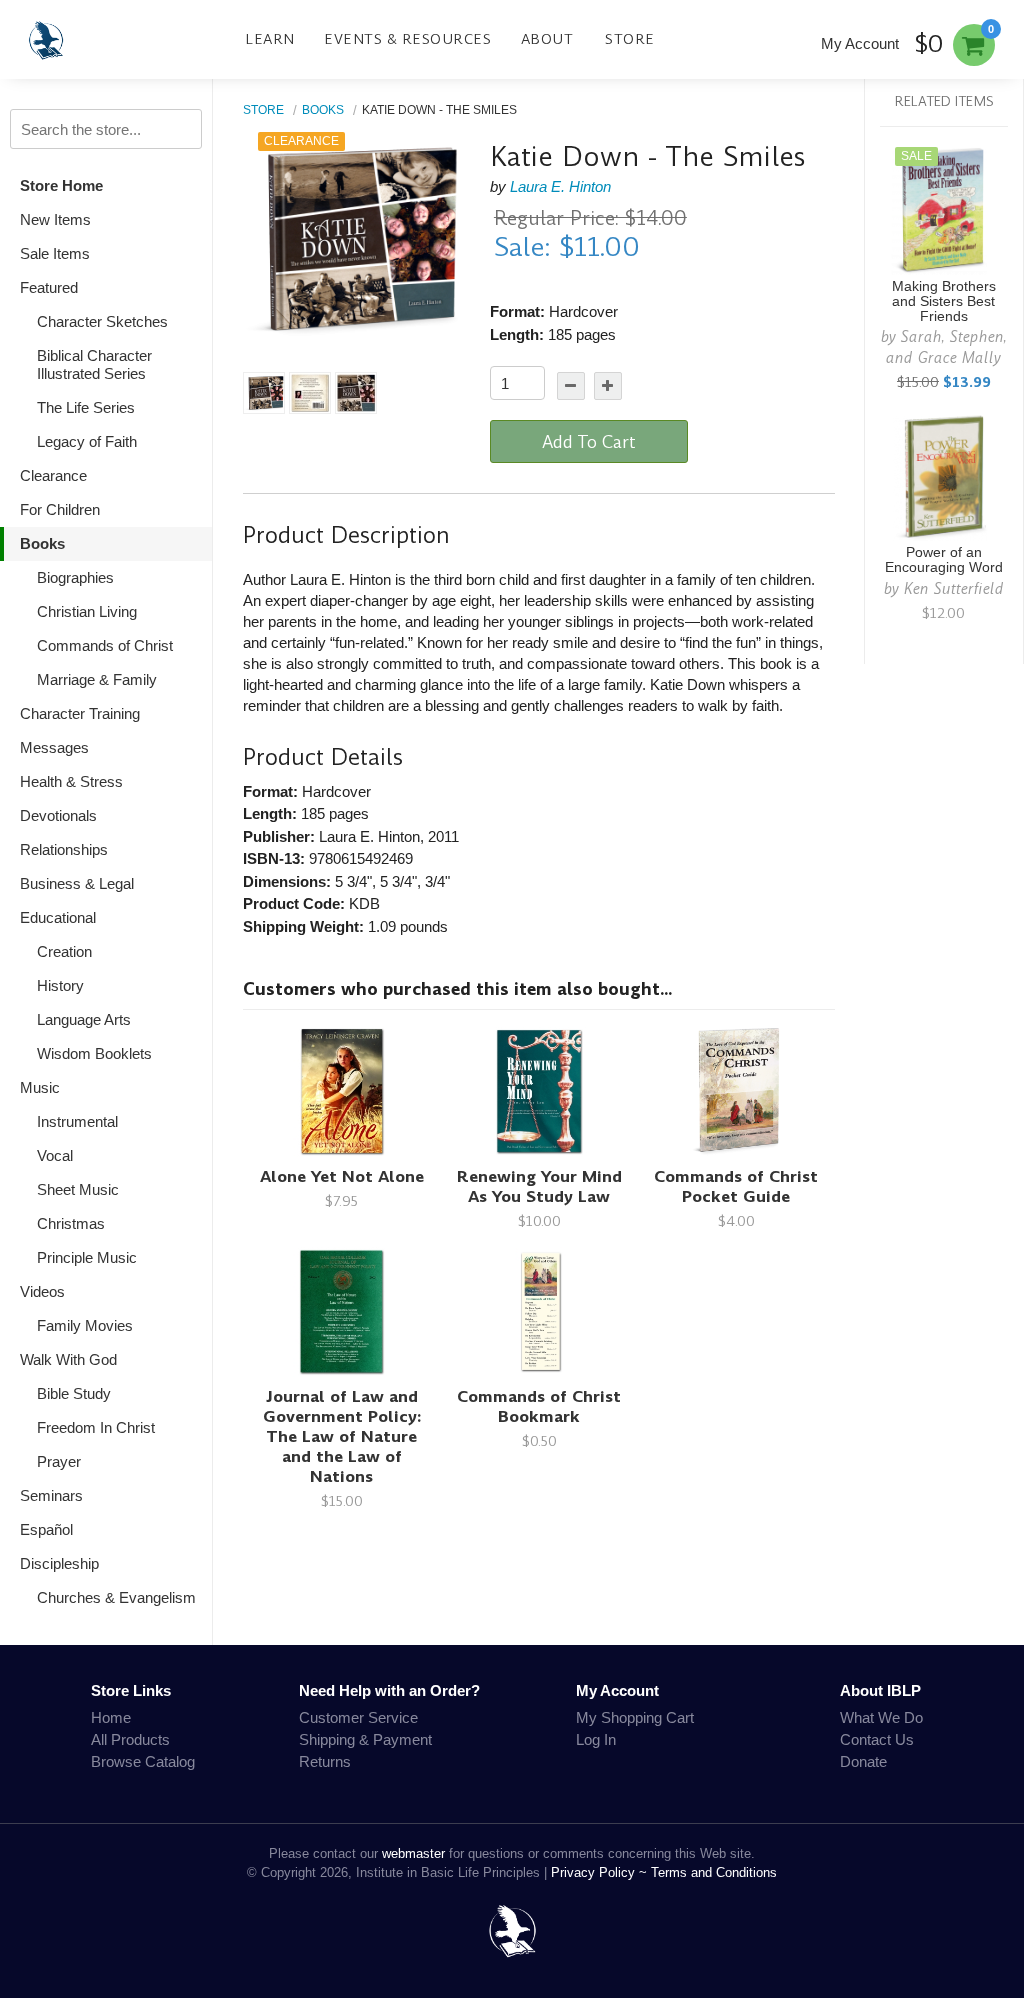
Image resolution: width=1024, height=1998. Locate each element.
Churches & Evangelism (116, 1597)
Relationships (64, 849)
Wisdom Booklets (94, 1053)
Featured (49, 287)
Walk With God (68, 1359)
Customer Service (358, 1717)
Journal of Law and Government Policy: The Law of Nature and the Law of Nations (342, 1436)
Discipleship (59, 1563)
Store (630, 39)
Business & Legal (77, 883)
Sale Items (55, 253)
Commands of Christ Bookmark (539, 1406)
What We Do (881, 1717)
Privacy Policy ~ (601, 1872)
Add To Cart (589, 442)
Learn (270, 39)
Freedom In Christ (96, 1427)
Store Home (61, 185)
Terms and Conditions (714, 1872)
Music (40, 1087)
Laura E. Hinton (560, 186)
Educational (58, 917)
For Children (60, 509)
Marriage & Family (97, 679)
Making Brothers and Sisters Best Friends (944, 301)
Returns (325, 1761)
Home (111, 1717)
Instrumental (77, 1121)
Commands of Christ (105, 645)
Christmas (71, 1223)
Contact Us (877, 1739)
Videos (42, 1291)
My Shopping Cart (635, 1717)
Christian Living (87, 611)
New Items (55, 219)
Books (42, 543)
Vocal (55, 1155)
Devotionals (58, 815)
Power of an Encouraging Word (944, 560)
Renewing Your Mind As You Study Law (539, 1186)
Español (46, 1529)
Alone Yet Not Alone (342, 1176)
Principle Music (87, 1257)
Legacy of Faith (87, 441)
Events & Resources (407, 39)
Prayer (59, 1461)
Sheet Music (78, 1189)
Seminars (51, 1495)
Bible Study (74, 1393)
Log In (596, 1739)
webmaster (413, 1853)
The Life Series (86, 407)
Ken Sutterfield (954, 588)
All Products (130, 1739)
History (60, 985)
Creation (64, 951)
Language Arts (84, 1019)
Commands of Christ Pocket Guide (736, 1186)
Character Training (80, 713)
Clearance (53, 475)
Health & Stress (71, 781)
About (547, 39)
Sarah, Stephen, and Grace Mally (946, 347)
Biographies (75, 577)
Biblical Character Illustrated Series (94, 364)
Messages (54, 747)
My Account (860, 43)
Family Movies (85, 1325)
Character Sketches (102, 321)
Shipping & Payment (365, 1739)
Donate (863, 1761)
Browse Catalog (143, 1761)
